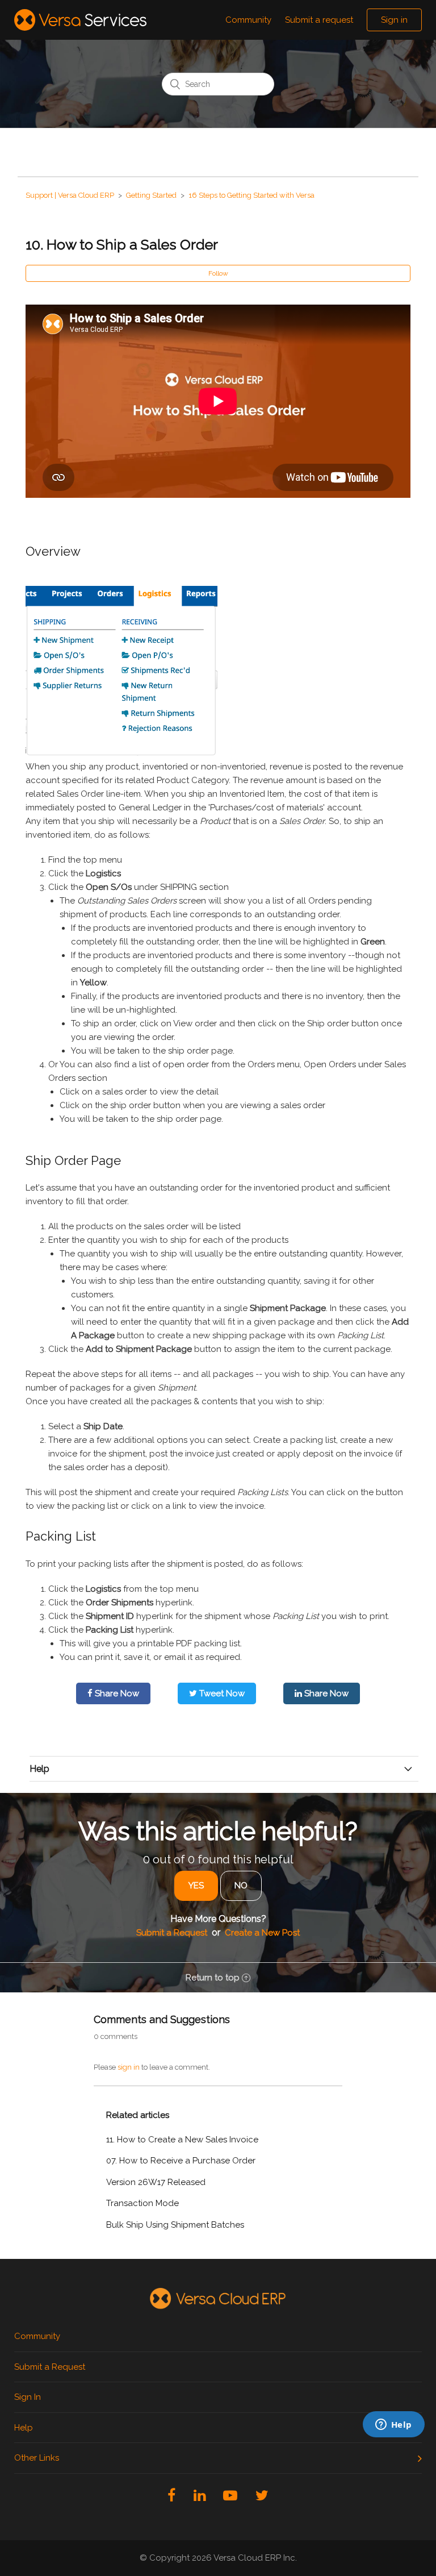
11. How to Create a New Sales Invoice (182, 2140)
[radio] (196, 1886)
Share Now (116, 1693)
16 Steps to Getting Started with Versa (251, 195)
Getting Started (151, 195)
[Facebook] (171, 2495)
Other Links (37, 2458)
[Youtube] (230, 2495)
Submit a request (319, 20)
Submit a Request (172, 1933)
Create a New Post (262, 1933)
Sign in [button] (394, 20)
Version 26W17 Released (156, 2182)
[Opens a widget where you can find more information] (339, 2491)
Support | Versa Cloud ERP (70, 195)
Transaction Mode (142, 2203)
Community (248, 20)
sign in (129, 2067)
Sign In (28, 2397)
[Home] (80, 20)
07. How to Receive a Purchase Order (181, 2161)
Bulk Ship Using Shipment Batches (175, 2225)
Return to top (213, 1978)
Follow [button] (218, 273)
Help (24, 2428)
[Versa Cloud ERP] (218, 2299)
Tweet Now (221, 1693)
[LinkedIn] (200, 2495)
